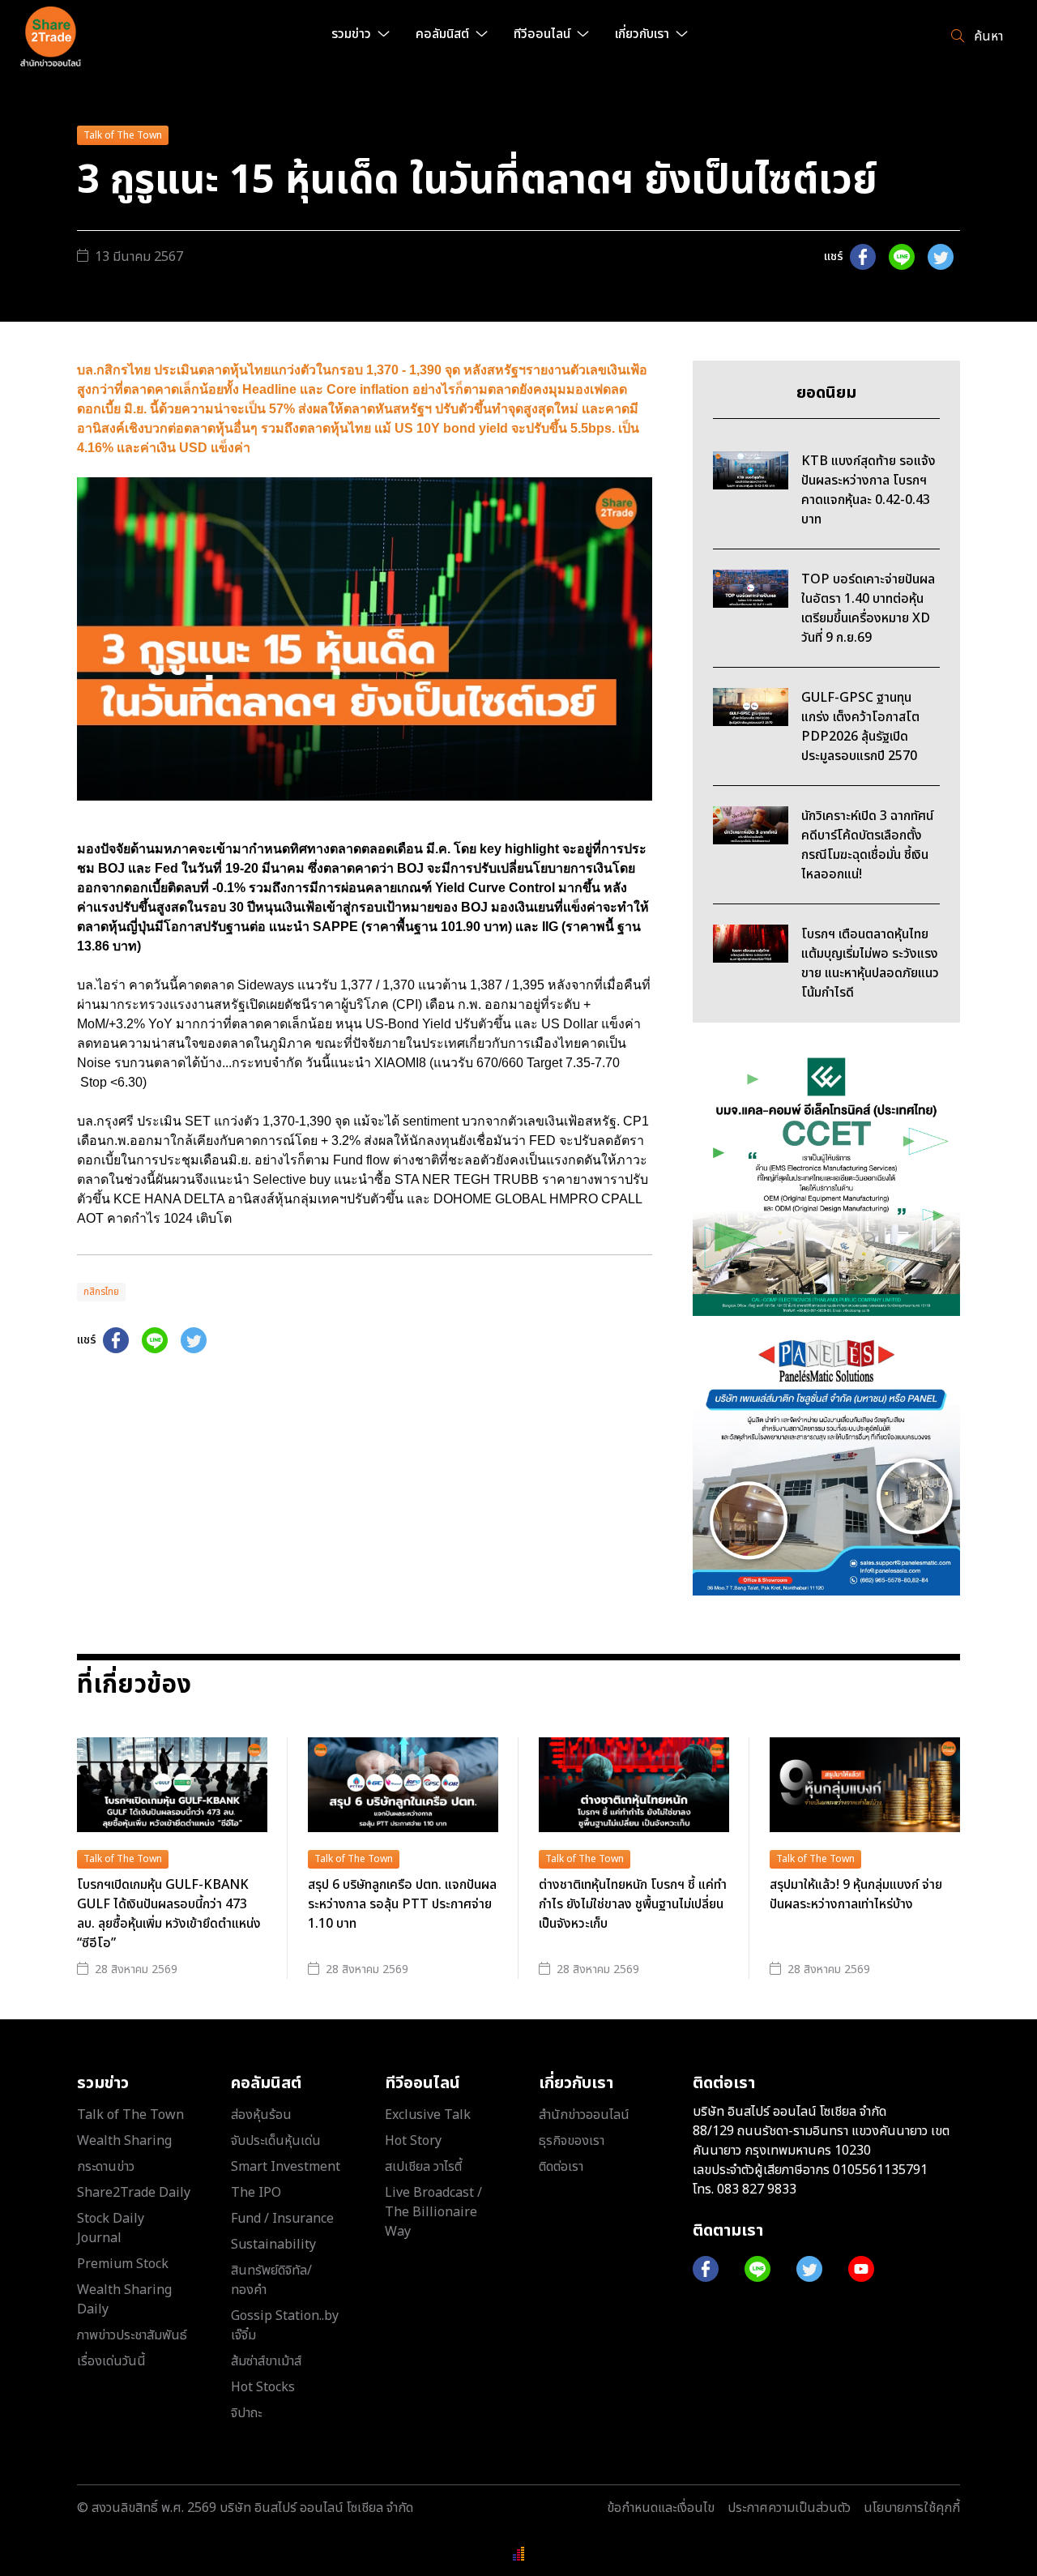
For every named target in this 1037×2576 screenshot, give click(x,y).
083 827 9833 (757, 2189)
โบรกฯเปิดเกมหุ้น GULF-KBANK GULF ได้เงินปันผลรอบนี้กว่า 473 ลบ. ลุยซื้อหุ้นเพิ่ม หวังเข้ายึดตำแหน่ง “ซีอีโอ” (169, 1914)
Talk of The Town (123, 135)
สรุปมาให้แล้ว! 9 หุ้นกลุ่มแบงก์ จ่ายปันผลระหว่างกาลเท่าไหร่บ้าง (856, 1895)
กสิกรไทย (101, 1292)
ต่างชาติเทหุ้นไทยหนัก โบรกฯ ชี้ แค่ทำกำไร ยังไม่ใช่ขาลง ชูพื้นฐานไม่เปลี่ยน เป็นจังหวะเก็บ (633, 1904)
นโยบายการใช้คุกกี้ (912, 2508)
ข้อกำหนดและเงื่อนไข (661, 2508)
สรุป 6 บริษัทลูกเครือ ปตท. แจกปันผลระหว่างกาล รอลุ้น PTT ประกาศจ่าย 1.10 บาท (402, 1904)
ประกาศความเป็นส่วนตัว (789, 2508)
